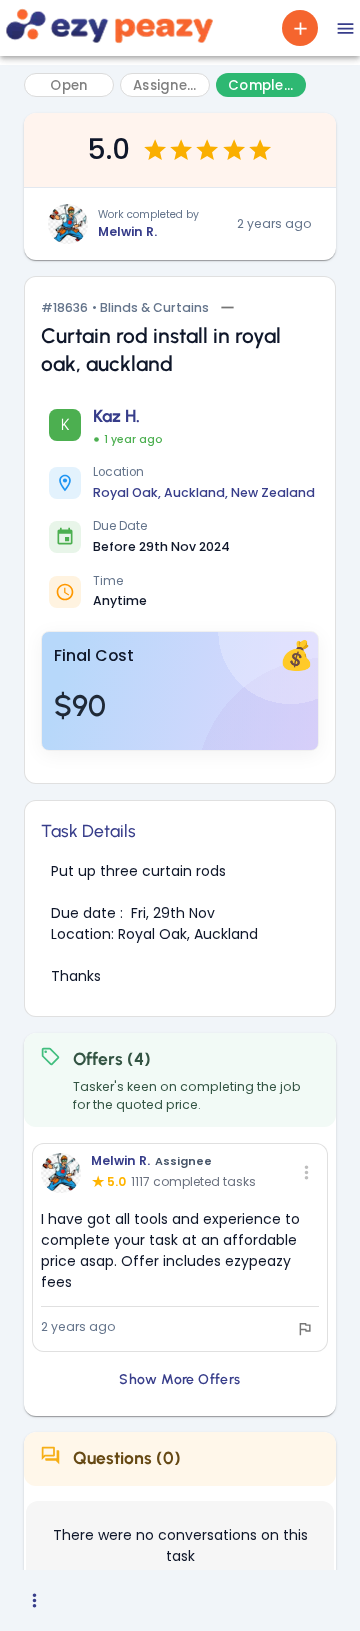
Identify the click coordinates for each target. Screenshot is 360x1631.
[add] (300, 28)
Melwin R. (127, 231)
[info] (305, 1329)
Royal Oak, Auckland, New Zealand (204, 492)
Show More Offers (179, 1379)
